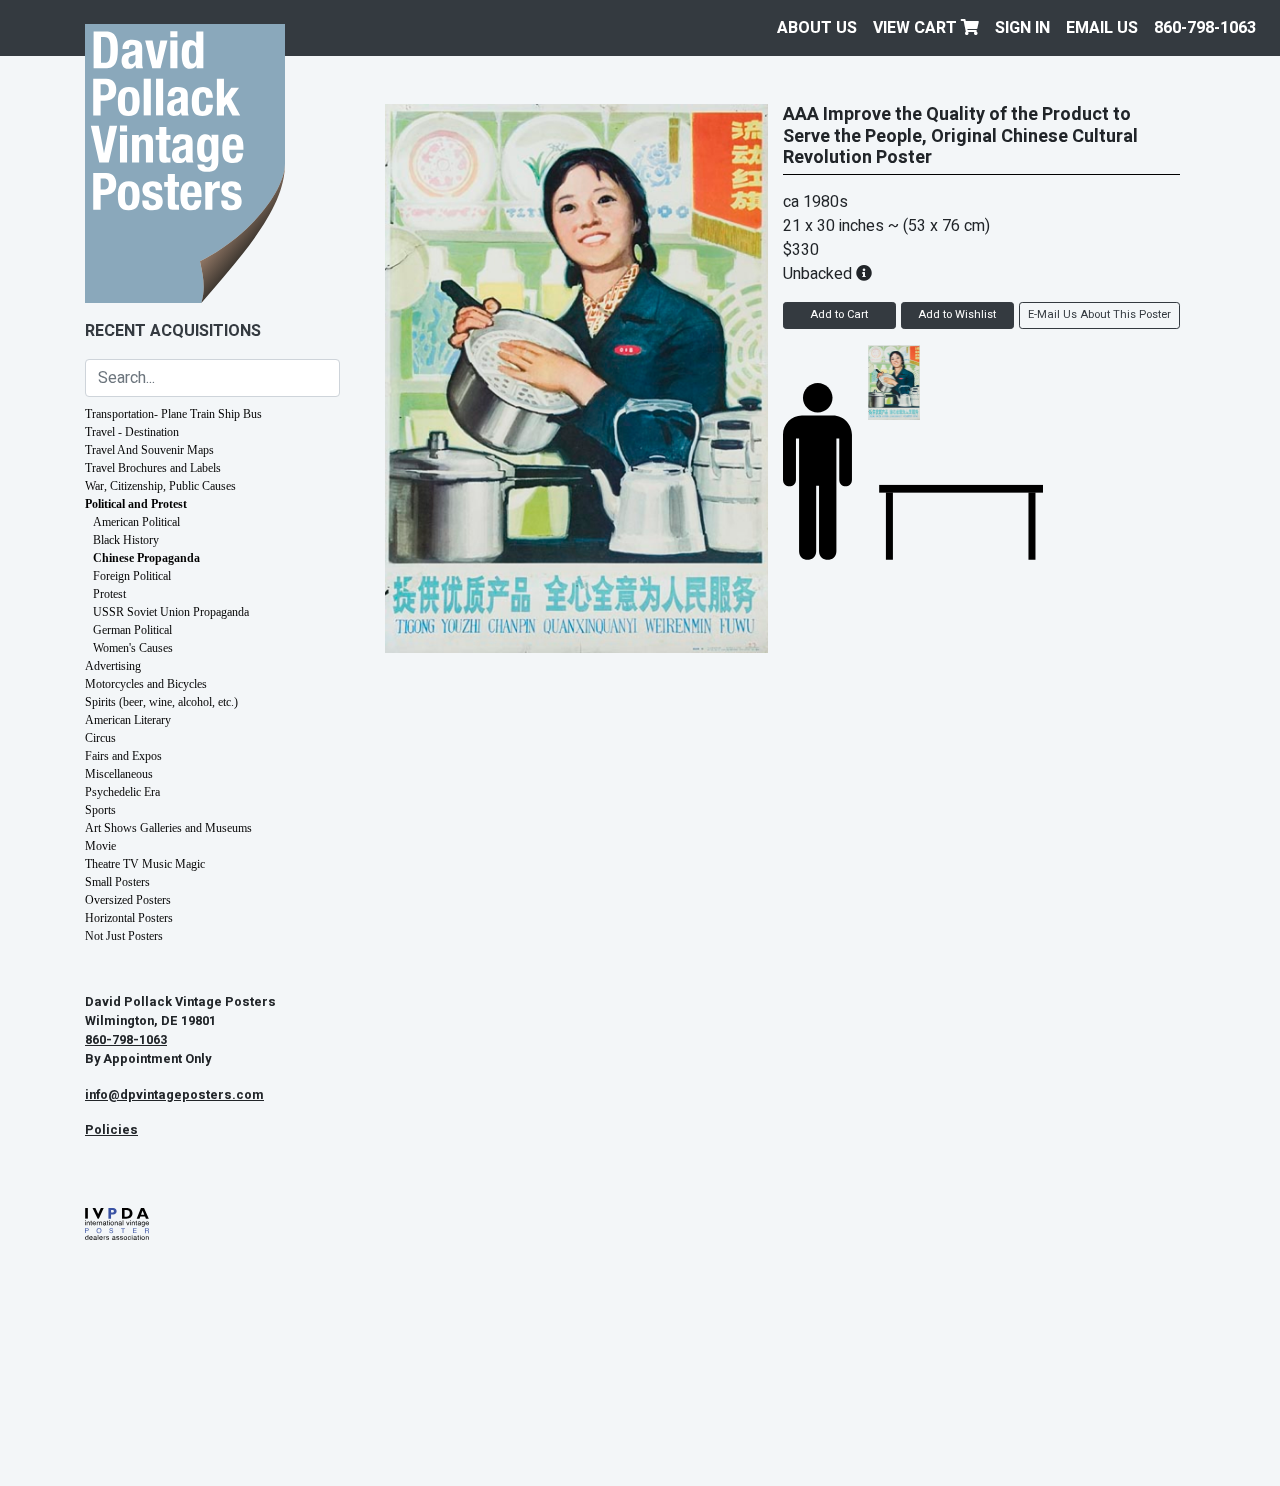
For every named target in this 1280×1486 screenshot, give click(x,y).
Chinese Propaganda (146, 558)
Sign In (1022, 28)
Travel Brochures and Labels (153, 468)
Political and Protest (136, 504)
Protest (109, 594)
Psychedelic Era (122, 792)
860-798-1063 (1205, 28)
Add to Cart (839, 314)
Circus (100, 738)
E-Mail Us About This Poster (1099, 314)
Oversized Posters (128, 900)
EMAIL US (1102, 28)
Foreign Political (132, 576)
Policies (111, 1130)
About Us (817, 28)
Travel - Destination (132, 432)
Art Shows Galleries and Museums (168, 828)
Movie (100, 846)
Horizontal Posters (129, 918)
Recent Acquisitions (173, 331)
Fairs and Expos (123, 756)
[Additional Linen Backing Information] (864, 274)
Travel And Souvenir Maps (149, 450)
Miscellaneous (119, 774)
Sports (100, 810)
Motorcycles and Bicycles (146, 684)
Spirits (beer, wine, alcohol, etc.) (161, 702)
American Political (136, 522)
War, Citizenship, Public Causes (160, 486)
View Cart (917, 28)
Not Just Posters (124, 936)
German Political (132, 630)
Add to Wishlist (957, 314)
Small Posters (117, 882)
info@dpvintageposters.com (174, 1095)
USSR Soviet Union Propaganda (171, 612)
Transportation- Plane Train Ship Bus (173, 414)
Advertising (113, 666)
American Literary (128, 720)
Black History (126, 540)
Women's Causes (133, 648)
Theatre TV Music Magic (145, 864)
